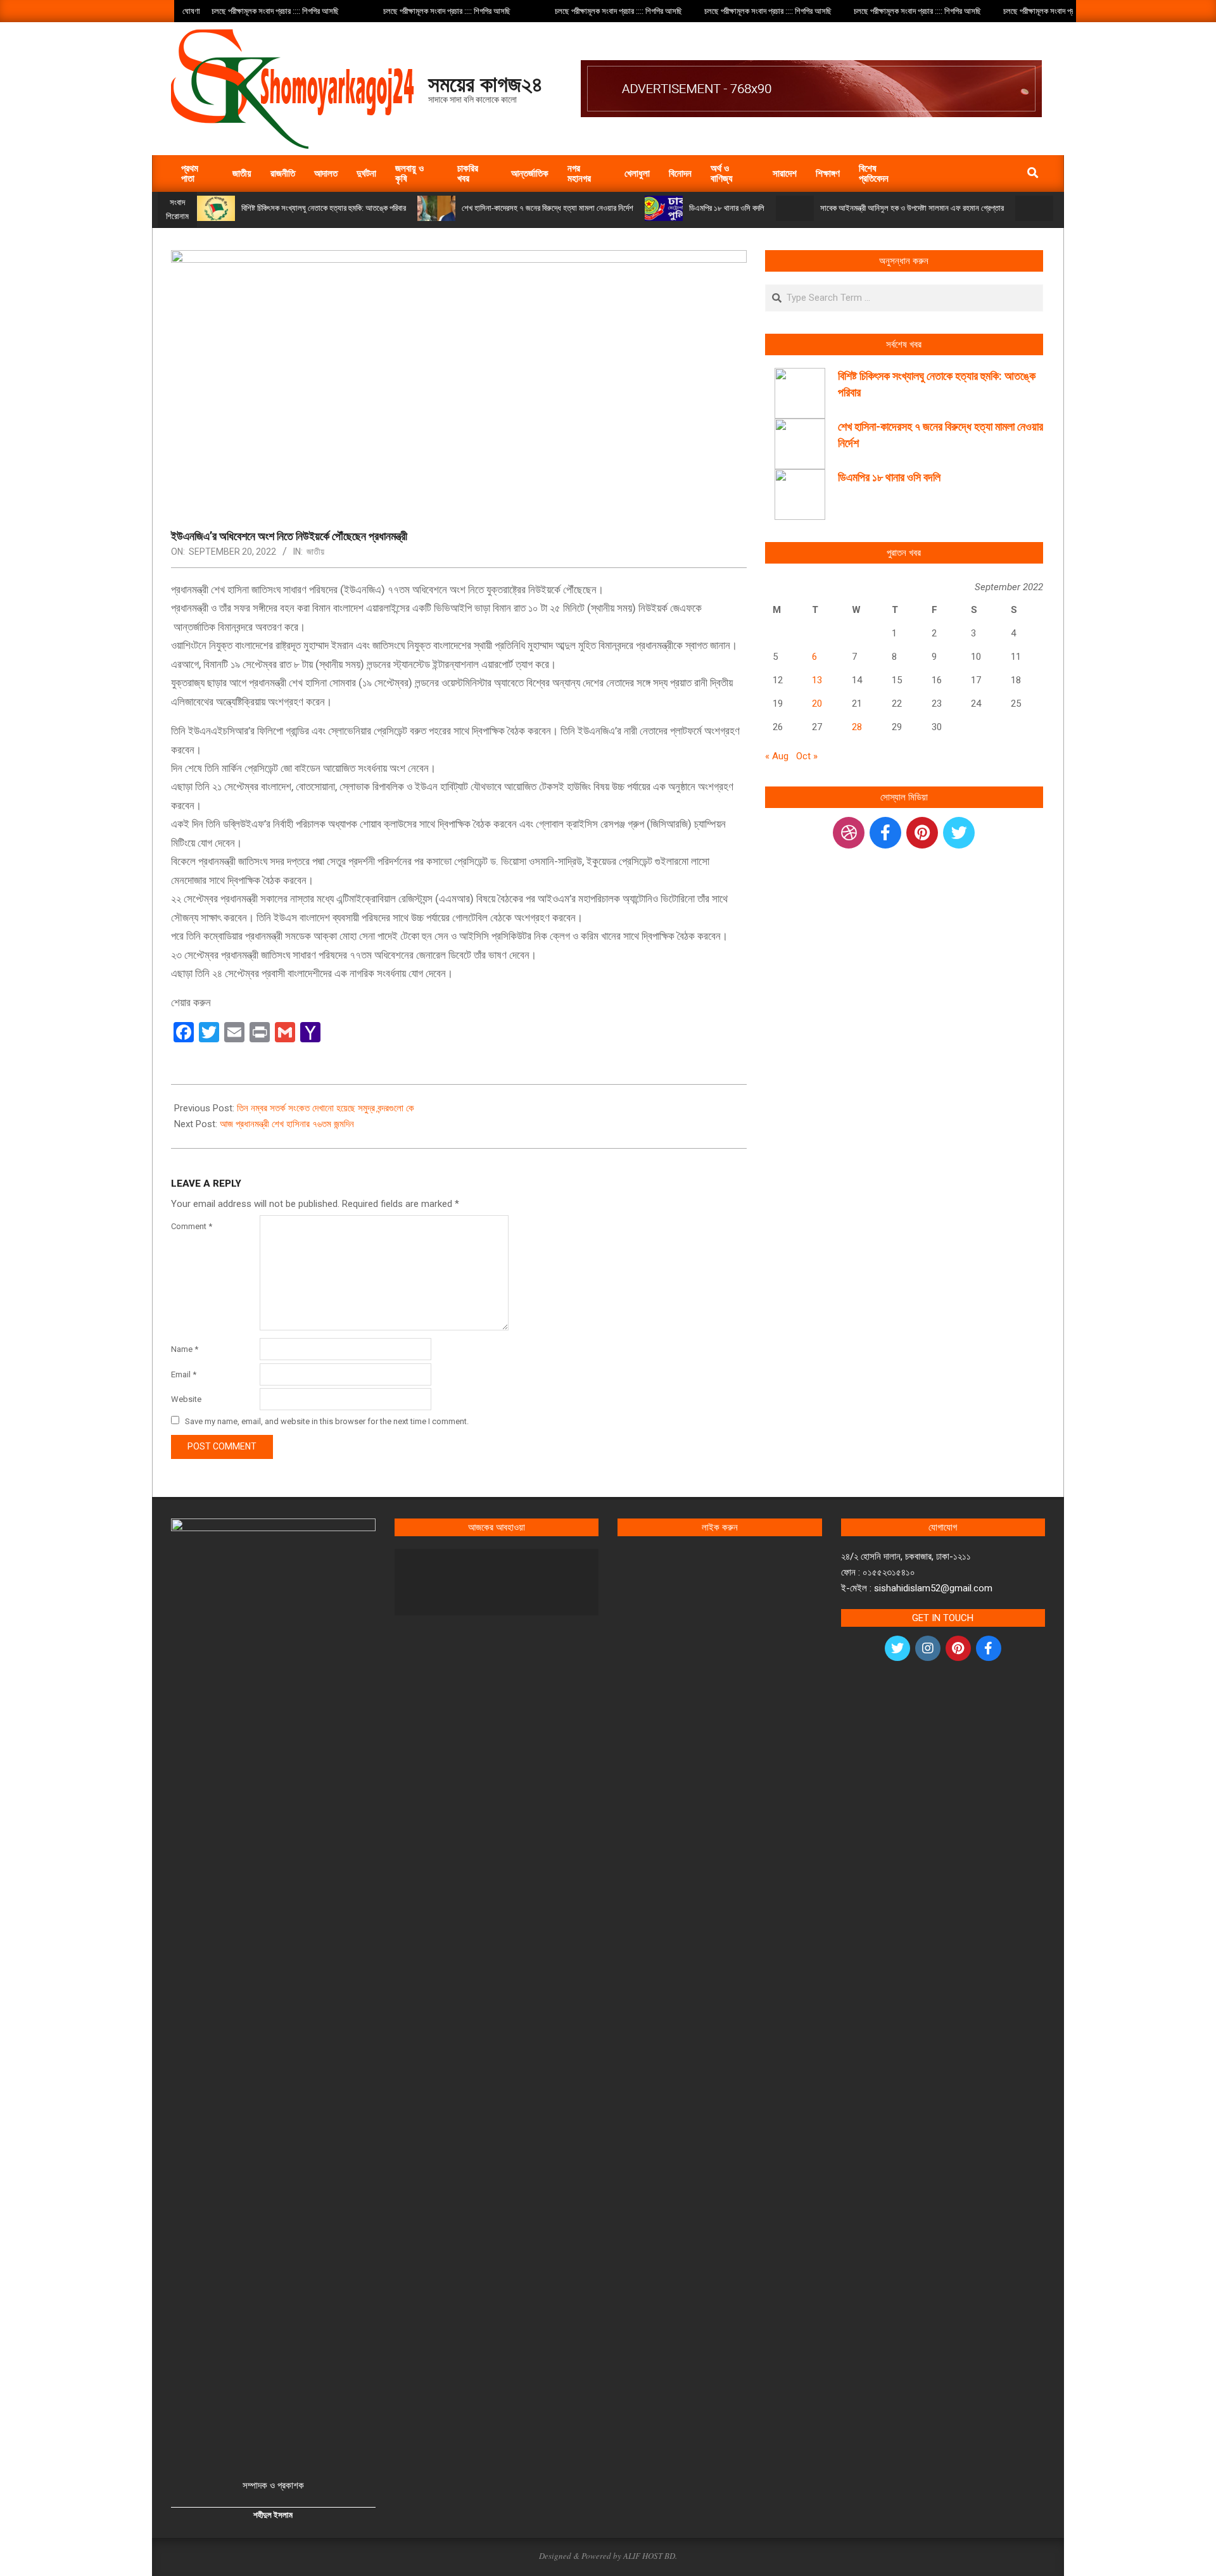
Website (186, 1399)
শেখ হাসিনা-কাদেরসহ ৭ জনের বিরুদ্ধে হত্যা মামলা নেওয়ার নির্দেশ (548, 208)
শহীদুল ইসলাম (273, 2515)
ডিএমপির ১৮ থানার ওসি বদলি (727, 208)
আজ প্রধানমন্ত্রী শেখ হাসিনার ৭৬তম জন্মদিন (287, 1124)
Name (185, 1349)
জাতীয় (315, 552)
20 (817, 704)
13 (817, 680)
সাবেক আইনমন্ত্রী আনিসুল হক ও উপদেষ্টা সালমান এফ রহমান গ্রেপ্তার (912, 208)
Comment (192, 1226)
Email (184, 1374)
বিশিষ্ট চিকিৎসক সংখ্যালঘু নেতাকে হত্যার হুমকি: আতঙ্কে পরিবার (324, 208)
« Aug (777, 756)
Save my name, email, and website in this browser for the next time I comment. (327, 1421)
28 (857, 727)
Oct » (807, 756)
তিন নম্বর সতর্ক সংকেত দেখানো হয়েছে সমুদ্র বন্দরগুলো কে (326, 1108)
